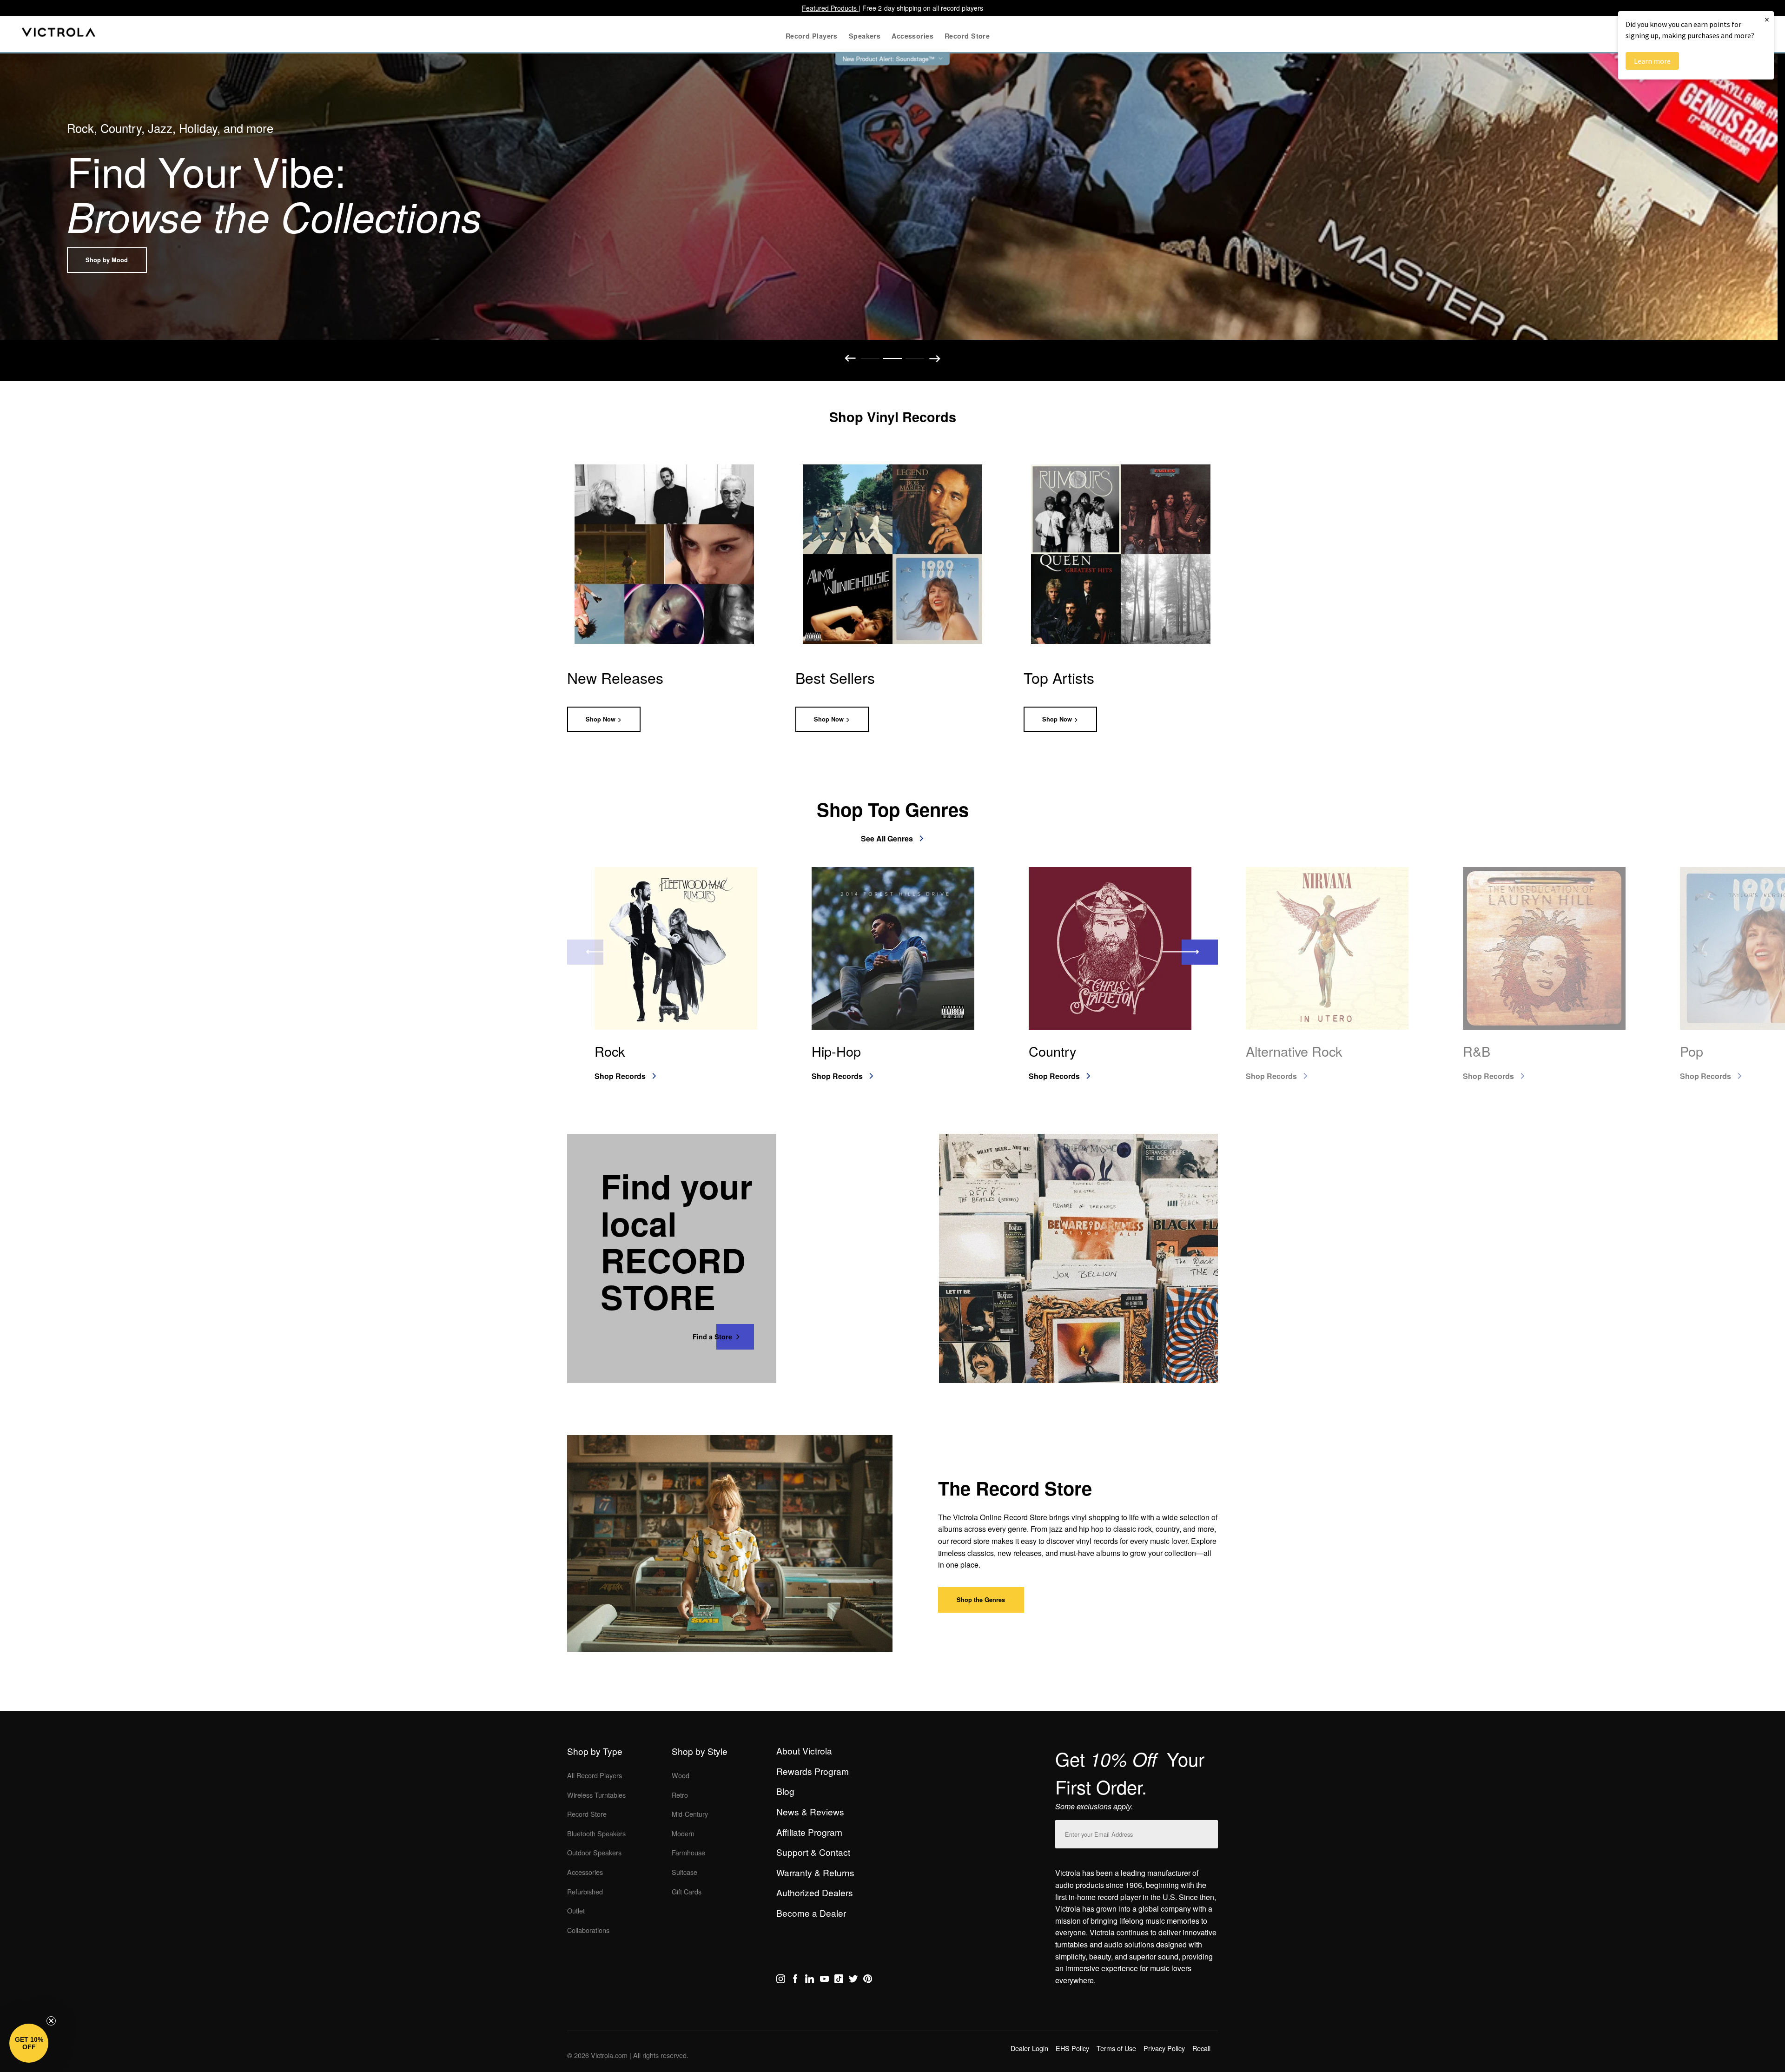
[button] (29, 2043)
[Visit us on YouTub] (824, 1980)
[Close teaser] (51, 2021)
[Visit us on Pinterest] (868, 1980)
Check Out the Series (116, 260)
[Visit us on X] (853, 1980)
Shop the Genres (981, 1600)
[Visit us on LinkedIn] (810, 1980)
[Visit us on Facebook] (795, 1980)
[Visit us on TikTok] (839, 1980)
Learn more (1652, 61)
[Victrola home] (59, 34)
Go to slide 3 (915, 358)
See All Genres (887, 838)
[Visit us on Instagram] (781, 1980)
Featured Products (830, 8)
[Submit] (1209, 1832)
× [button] (1767, 19)
